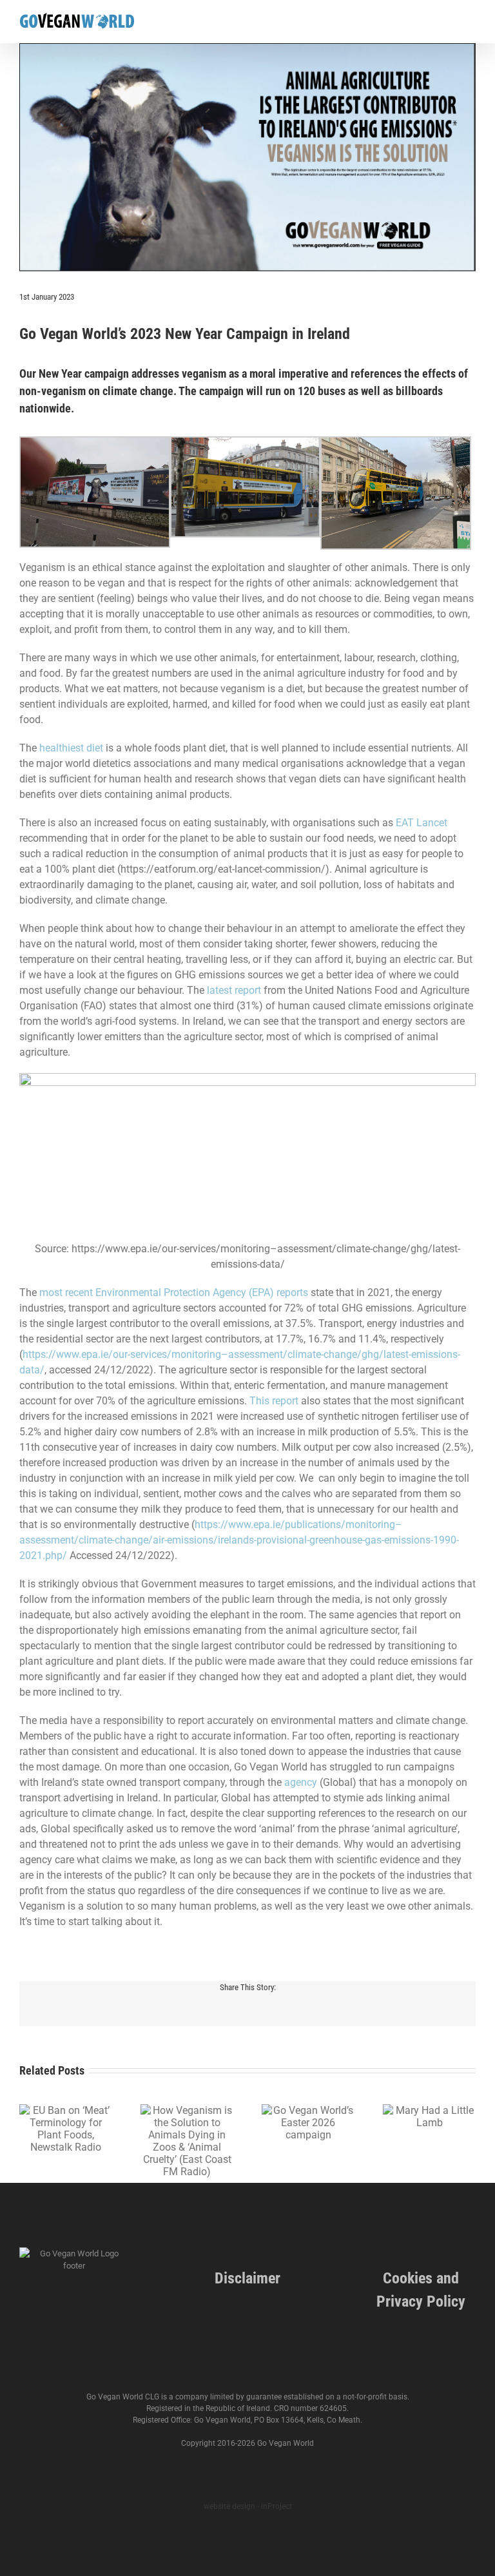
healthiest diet (71, 748)
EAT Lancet (422, 823)
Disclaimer (247, 2278)
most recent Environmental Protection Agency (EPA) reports (172, 1293)
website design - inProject (248, 2506)
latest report (234, 990)
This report (274, 1401)
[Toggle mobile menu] (471, 23)
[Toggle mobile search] (447, 23)
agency (301, 1782)
